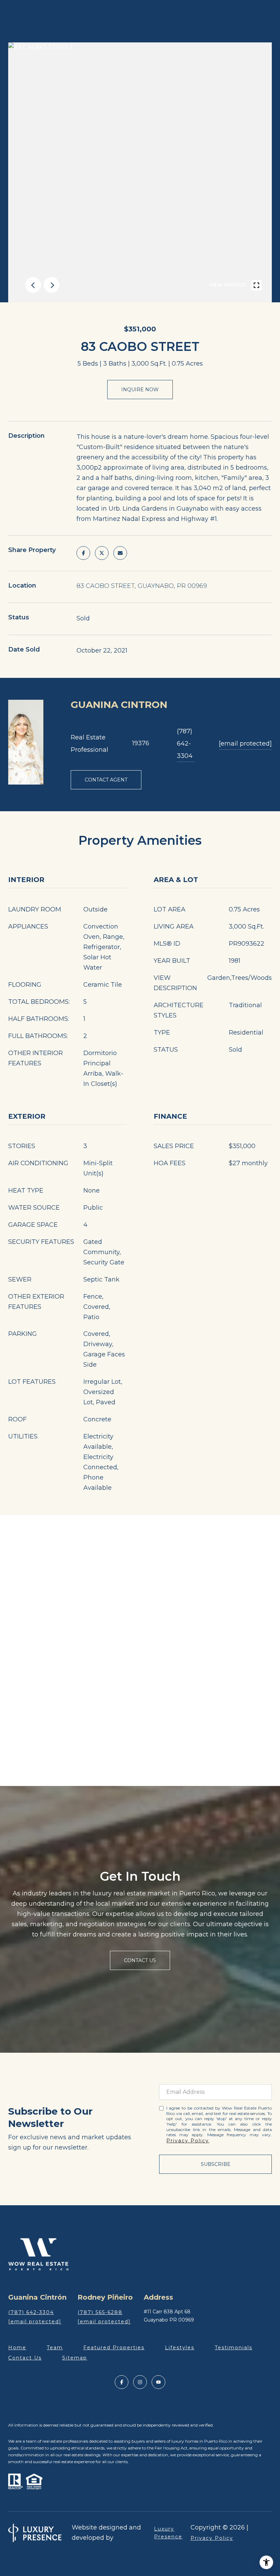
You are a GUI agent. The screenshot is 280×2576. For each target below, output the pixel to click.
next (52, 285)
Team (55, 2348)
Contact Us (25, 2358)
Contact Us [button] (140, 1960)
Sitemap (75, 2358)
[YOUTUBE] (158, 2382)
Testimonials (234, 2348)
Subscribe (216, 2164)
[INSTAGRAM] (140, 2382)
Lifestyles (180, 2348)
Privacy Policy (188, 2141)
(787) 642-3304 (185, 744)
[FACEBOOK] (122, 2382)
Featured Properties (114, 2348)
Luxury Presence (168, 2533)
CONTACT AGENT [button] (106, 780)
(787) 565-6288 (100, 2312)
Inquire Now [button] (140, 390)
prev (33, 285)
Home (17, 2348)
